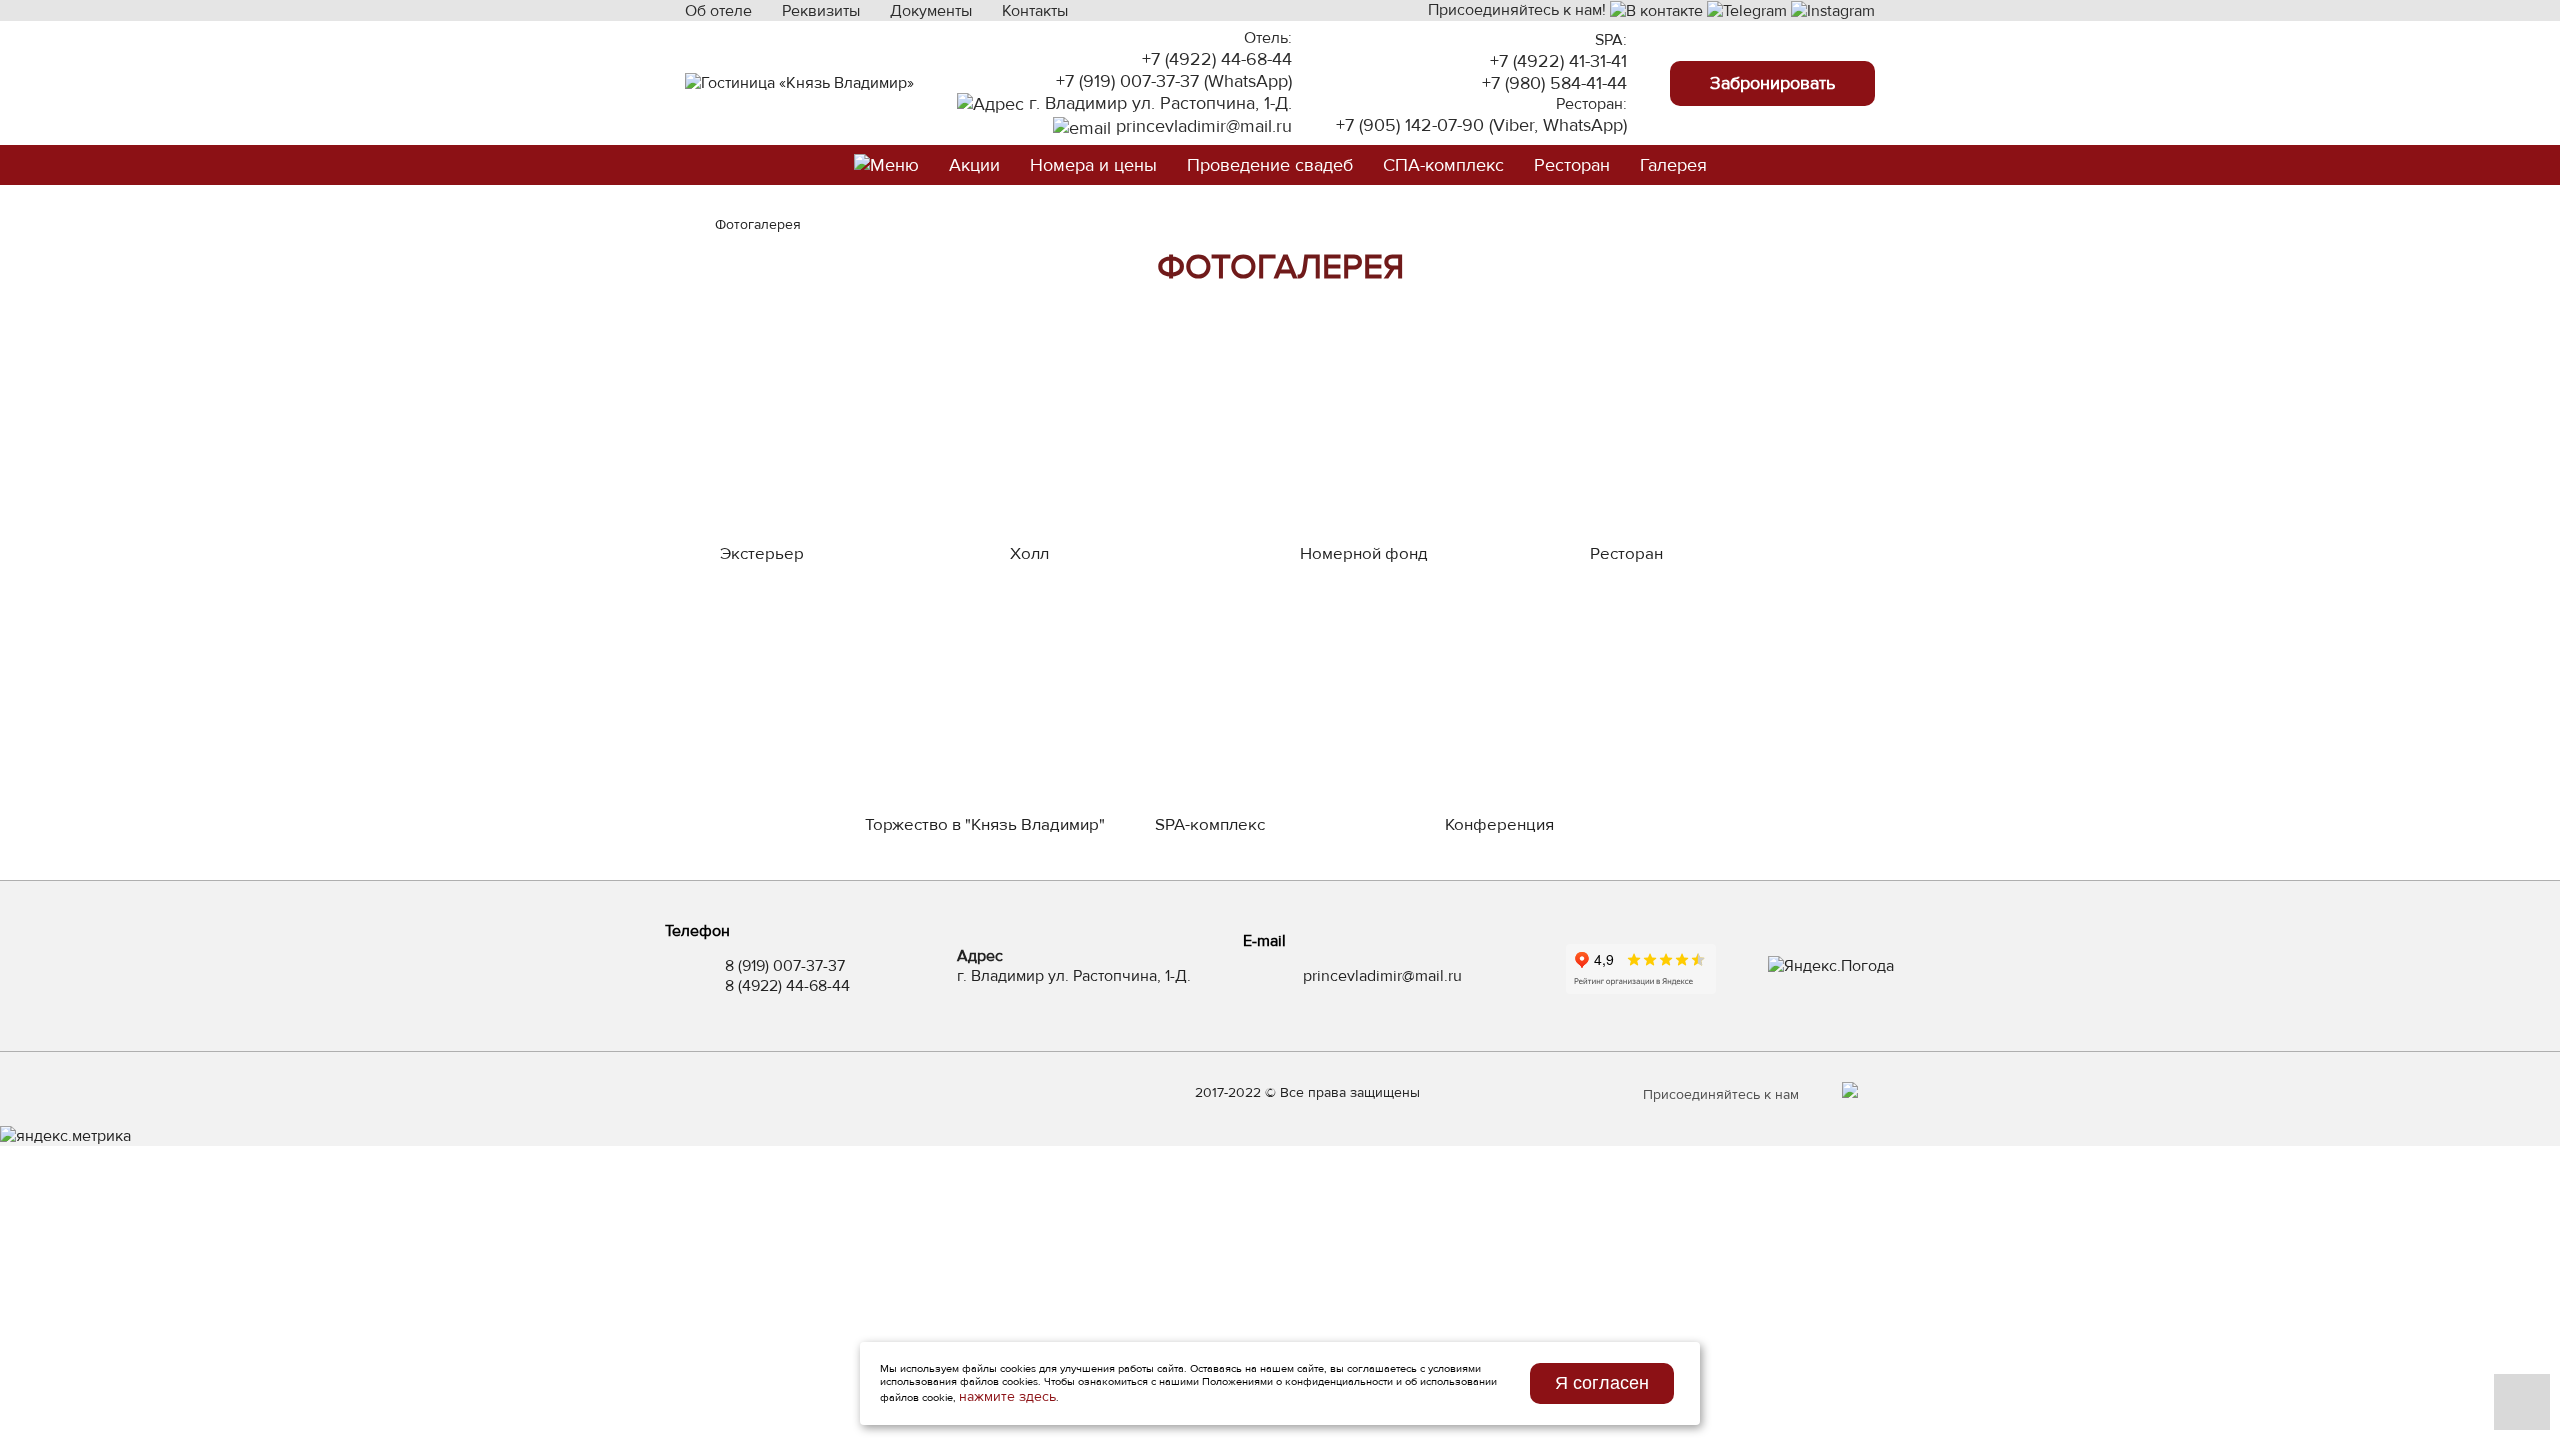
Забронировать (1772, 83)
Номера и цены (1093, 165)
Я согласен (1602, 1383)
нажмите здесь (1007, 1396)
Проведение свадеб (1270, 165)
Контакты (1035, 11)
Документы (931, 11)
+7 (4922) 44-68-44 (1217, 59)
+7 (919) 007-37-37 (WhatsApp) (1174, 81)
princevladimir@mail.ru (1201, 126)
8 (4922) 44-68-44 (787, 986)
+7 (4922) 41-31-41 (1558, 61)
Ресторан (1572, 165)
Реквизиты (821, 11)
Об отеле (718, 11)
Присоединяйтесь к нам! (1519, 10)
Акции (974, 165)
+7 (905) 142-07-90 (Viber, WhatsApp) (1481, 125)
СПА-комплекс (1443, 165)
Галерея (1673, 165)
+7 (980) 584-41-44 (1554, 83)
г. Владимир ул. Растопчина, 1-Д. (1158, 103)
